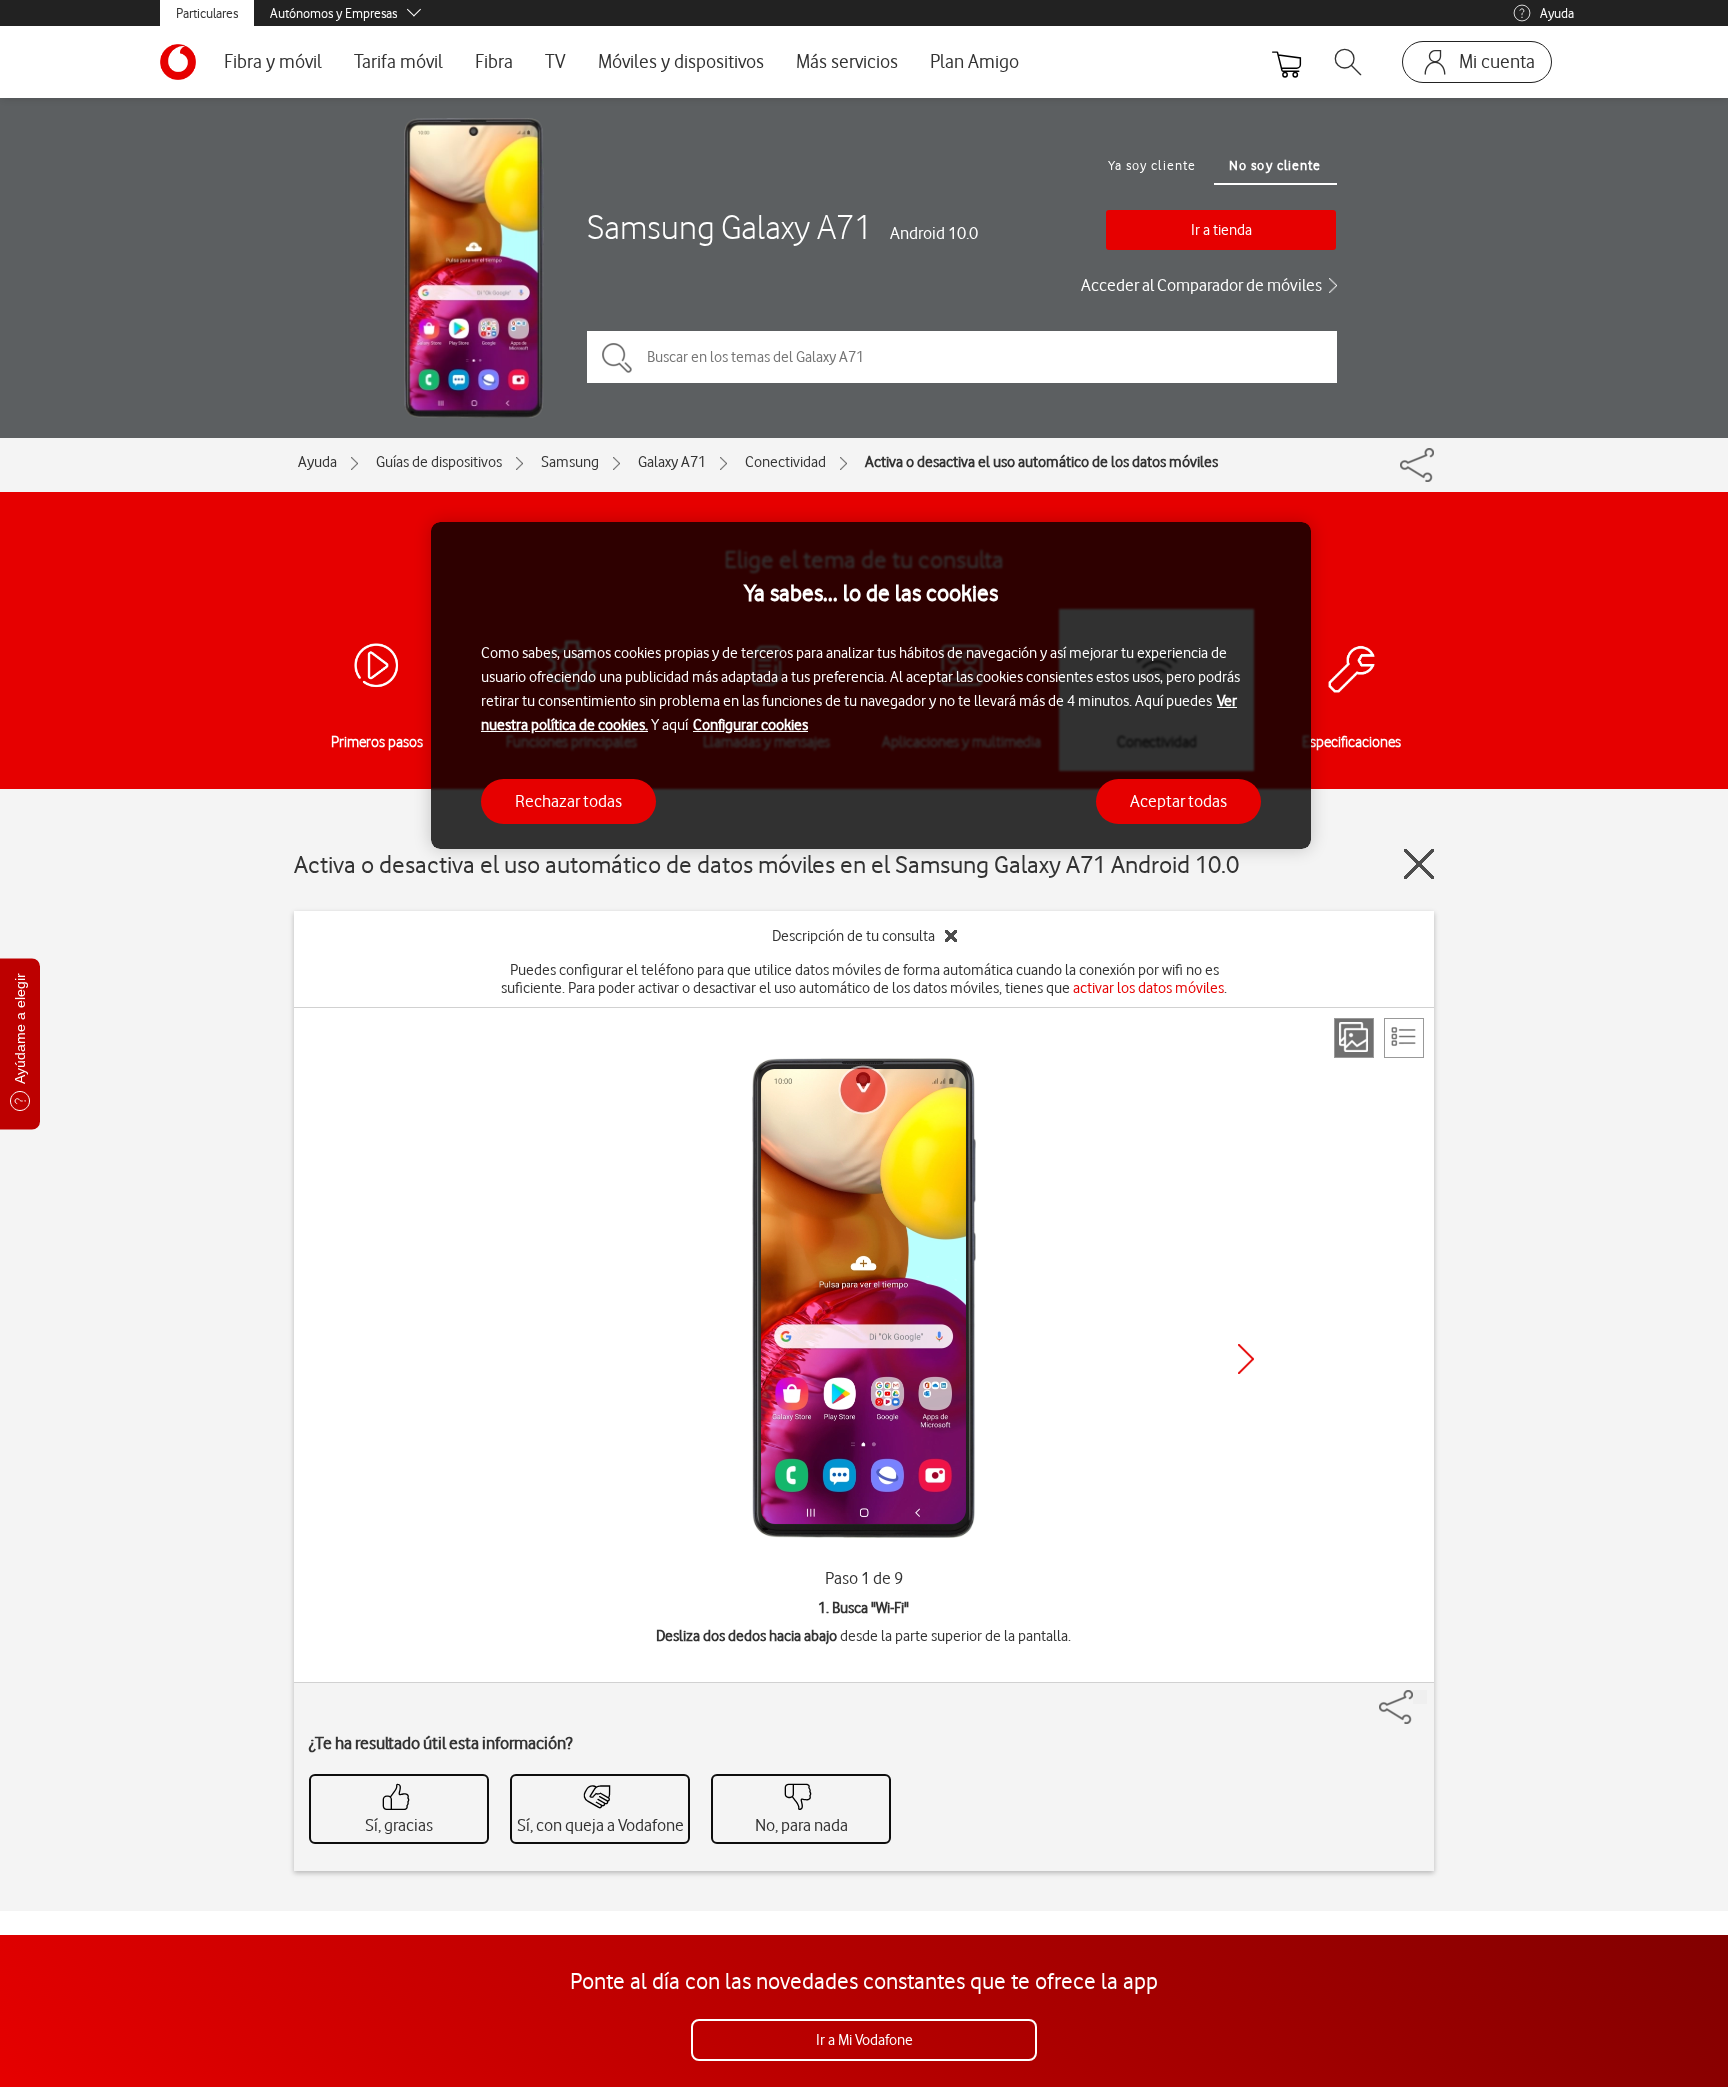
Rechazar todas (568, 801)
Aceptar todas (1178, 801)
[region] (871, 685)
